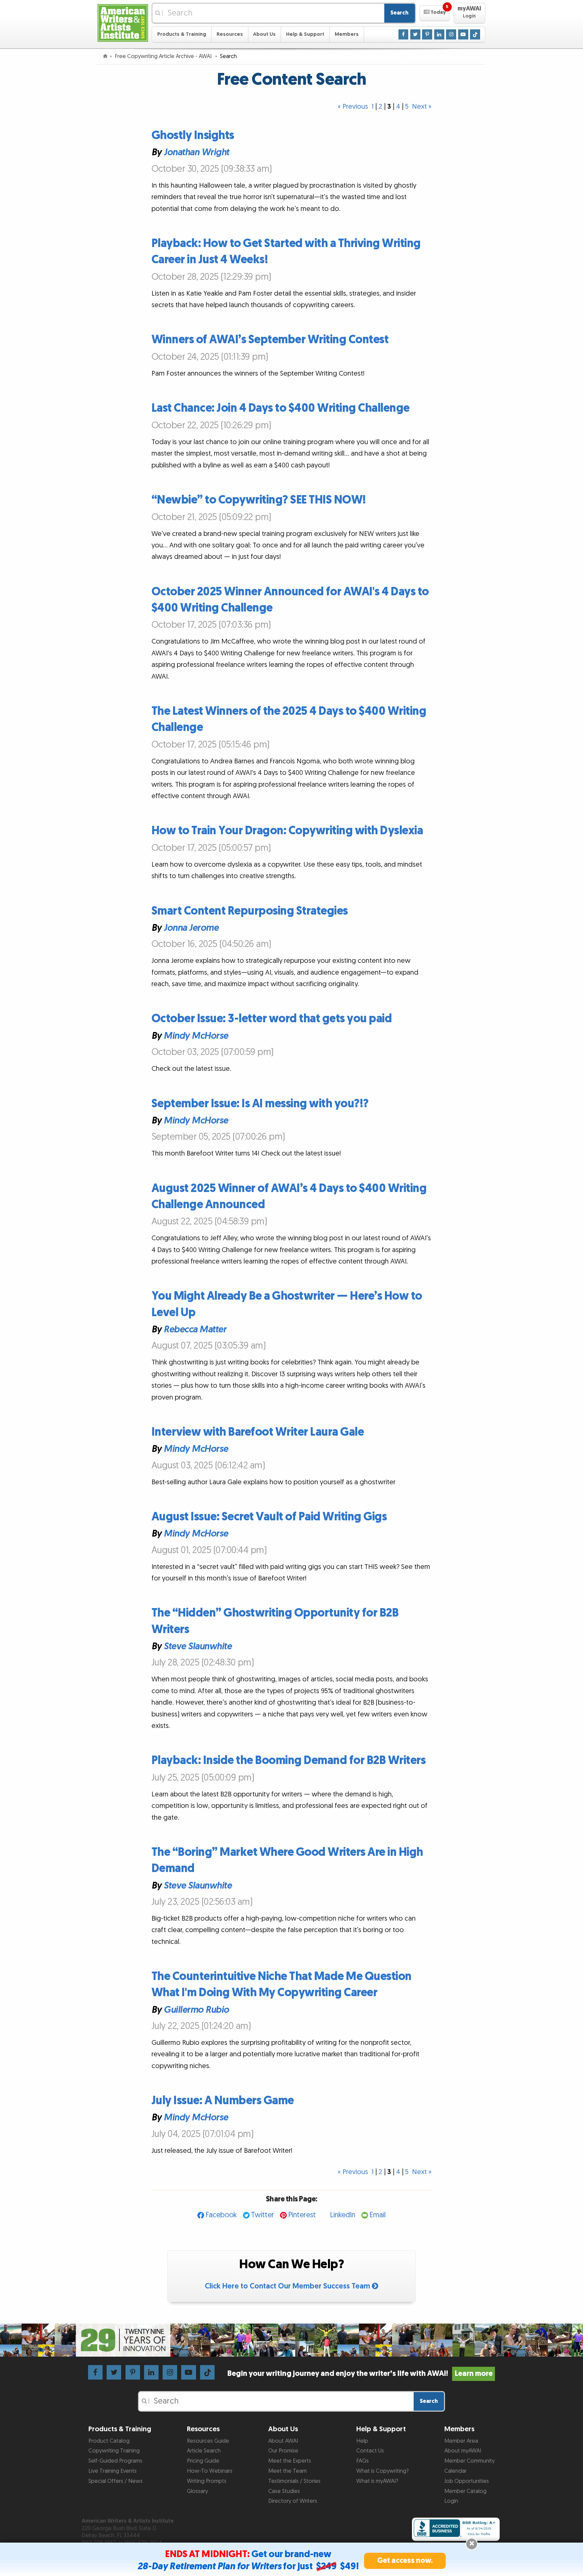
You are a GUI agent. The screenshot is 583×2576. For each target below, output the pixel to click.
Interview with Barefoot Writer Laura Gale (258, 1432)
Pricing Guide (203, 2461)
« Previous (353, 107)
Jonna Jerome (191, 928)
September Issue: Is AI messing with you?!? (260, 1104)
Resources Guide (208, 2441)
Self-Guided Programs (115, 2461)
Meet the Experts (290, 2461)
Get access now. (405, 2561)
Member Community (469, 2461)
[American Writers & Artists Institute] (123, 22)
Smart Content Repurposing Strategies (250, 911)
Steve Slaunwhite (198, 1647)
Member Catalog (465, 2491)
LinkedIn (343, 2215)
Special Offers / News (116, 2481)
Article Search (204, 2451)
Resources (230, 34)
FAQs (363, 2461)
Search (399, 13)
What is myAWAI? (377, 2481)
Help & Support (305, 34)
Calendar (455, 2471)
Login (451, 2501)
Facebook (221, 2215)
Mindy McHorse (196, 1036)
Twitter (262, 2215)
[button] (435, 13)
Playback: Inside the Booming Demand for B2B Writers (289, 1760)
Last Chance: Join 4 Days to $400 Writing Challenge (281, 408)
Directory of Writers (293, 2501)
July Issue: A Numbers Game (223, 2101)
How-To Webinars (210, 2471)
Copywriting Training (114, 2451)
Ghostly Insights (193, 135)
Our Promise (283, 2451)
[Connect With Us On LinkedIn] (439, 34)
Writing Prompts (207, 2481)
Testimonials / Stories (294, 2481)
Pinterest (302, 2215)
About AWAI (283, 2441)
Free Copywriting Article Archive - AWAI (164, 56)
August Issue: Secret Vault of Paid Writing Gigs (269, 1517)
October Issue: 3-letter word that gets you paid (272, 1019)
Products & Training (182, 34)
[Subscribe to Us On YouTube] (463, 34)
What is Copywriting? (382, 2471)
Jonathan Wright (196, 153)
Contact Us (370, 2451)
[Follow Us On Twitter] (415, 34)
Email (378, 2215)
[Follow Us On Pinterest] (427, 34)
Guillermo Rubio (196, 2010)
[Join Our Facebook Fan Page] (404, 34)
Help (362, 2441)
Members (347, 34)
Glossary (197, 2491)
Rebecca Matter (195, 1330)
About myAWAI (463, 2451)
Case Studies (284, 2491)
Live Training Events (113, 2471)
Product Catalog (109, 2441)
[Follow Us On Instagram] (451, 34)
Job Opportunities (467, 2481)
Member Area (461, 2441)
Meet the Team (287, 2471)
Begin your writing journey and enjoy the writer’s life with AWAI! (360, 2374)
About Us (264, 34)
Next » (422, 107)
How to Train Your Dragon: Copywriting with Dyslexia (287, 831)
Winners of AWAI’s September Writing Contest (270, 340)
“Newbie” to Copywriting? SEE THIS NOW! (259, 500)
